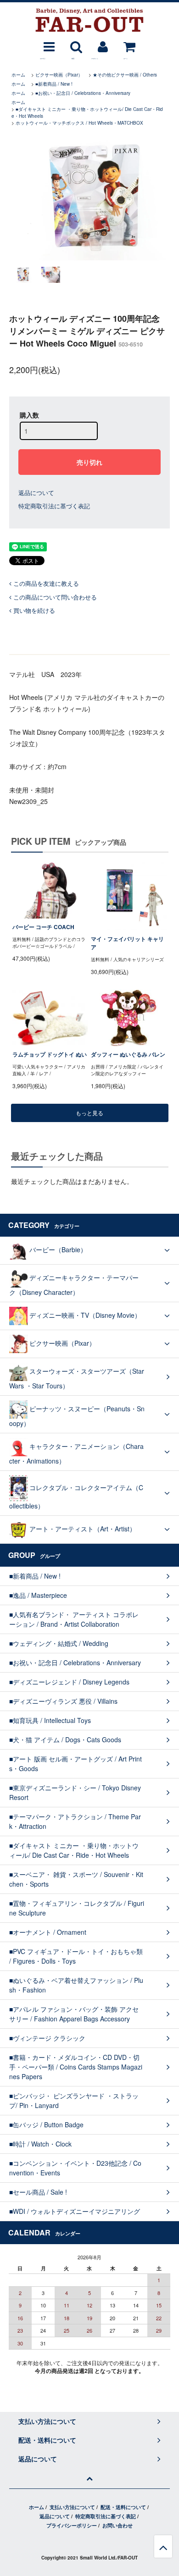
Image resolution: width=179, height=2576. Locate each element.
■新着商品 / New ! (54, 84)
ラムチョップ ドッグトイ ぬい (50, 1054)
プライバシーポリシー (72, 2525)
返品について (36, 493)
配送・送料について (123, 2507)
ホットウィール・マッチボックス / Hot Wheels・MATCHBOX (79, 123)
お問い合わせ (117, 2525)
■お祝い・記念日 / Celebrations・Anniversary (83, 93)
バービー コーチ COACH (43, 927)
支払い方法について (72, 2507)
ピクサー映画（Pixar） (59, 75)
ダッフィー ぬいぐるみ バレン (128, 1054)
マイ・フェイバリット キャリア (127, 943)
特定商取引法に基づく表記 (54, 506)
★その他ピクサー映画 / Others (125, 75)
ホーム (18, 75)
